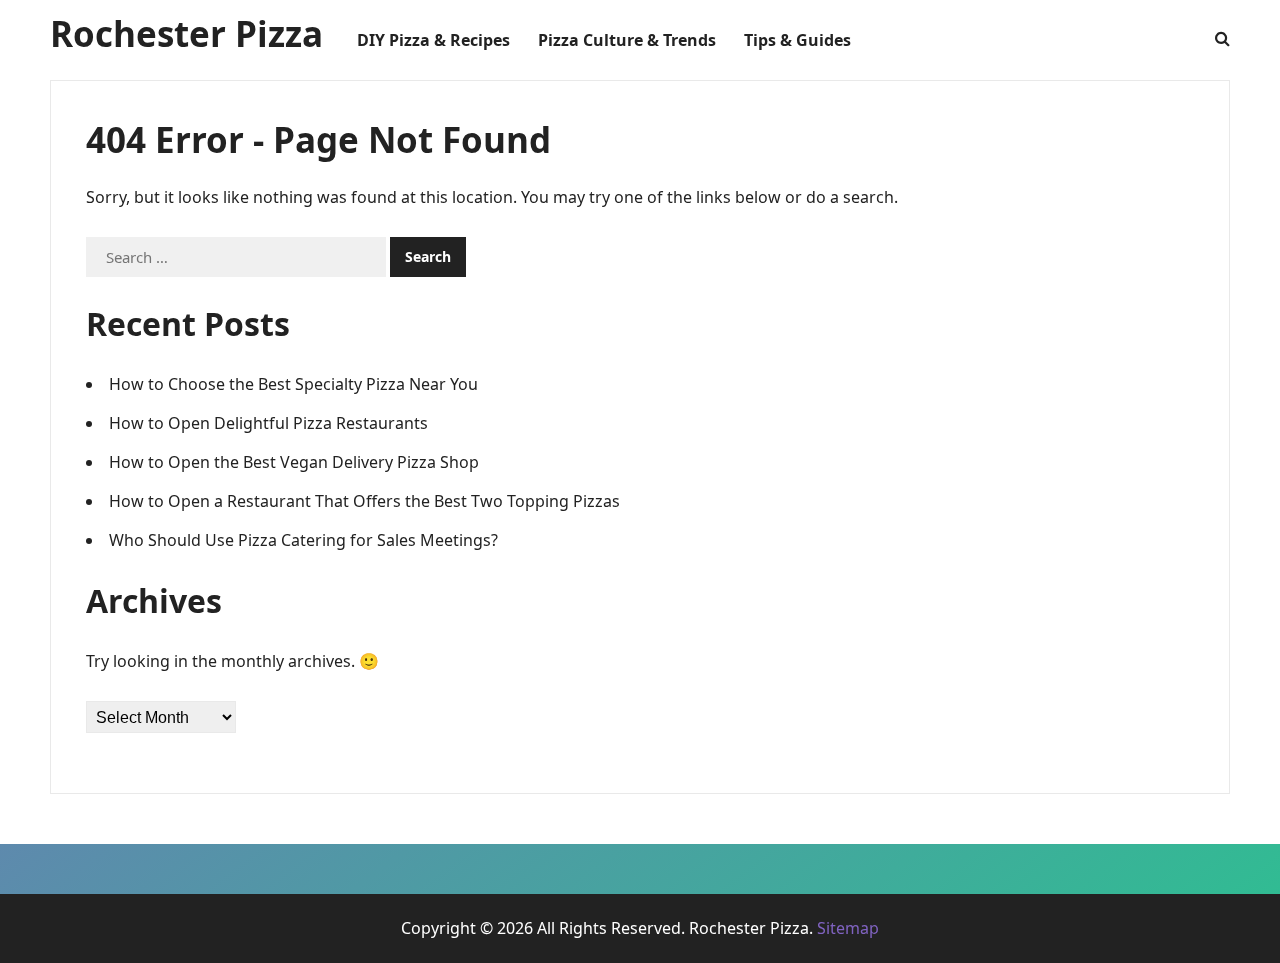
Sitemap (848, 928)
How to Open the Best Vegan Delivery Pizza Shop (294, 462)
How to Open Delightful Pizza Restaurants (268, 423)
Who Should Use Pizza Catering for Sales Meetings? (303, 540)
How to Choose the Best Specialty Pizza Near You (293, 384)
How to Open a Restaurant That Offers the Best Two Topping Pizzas (364, 501)
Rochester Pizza (186, 33)
